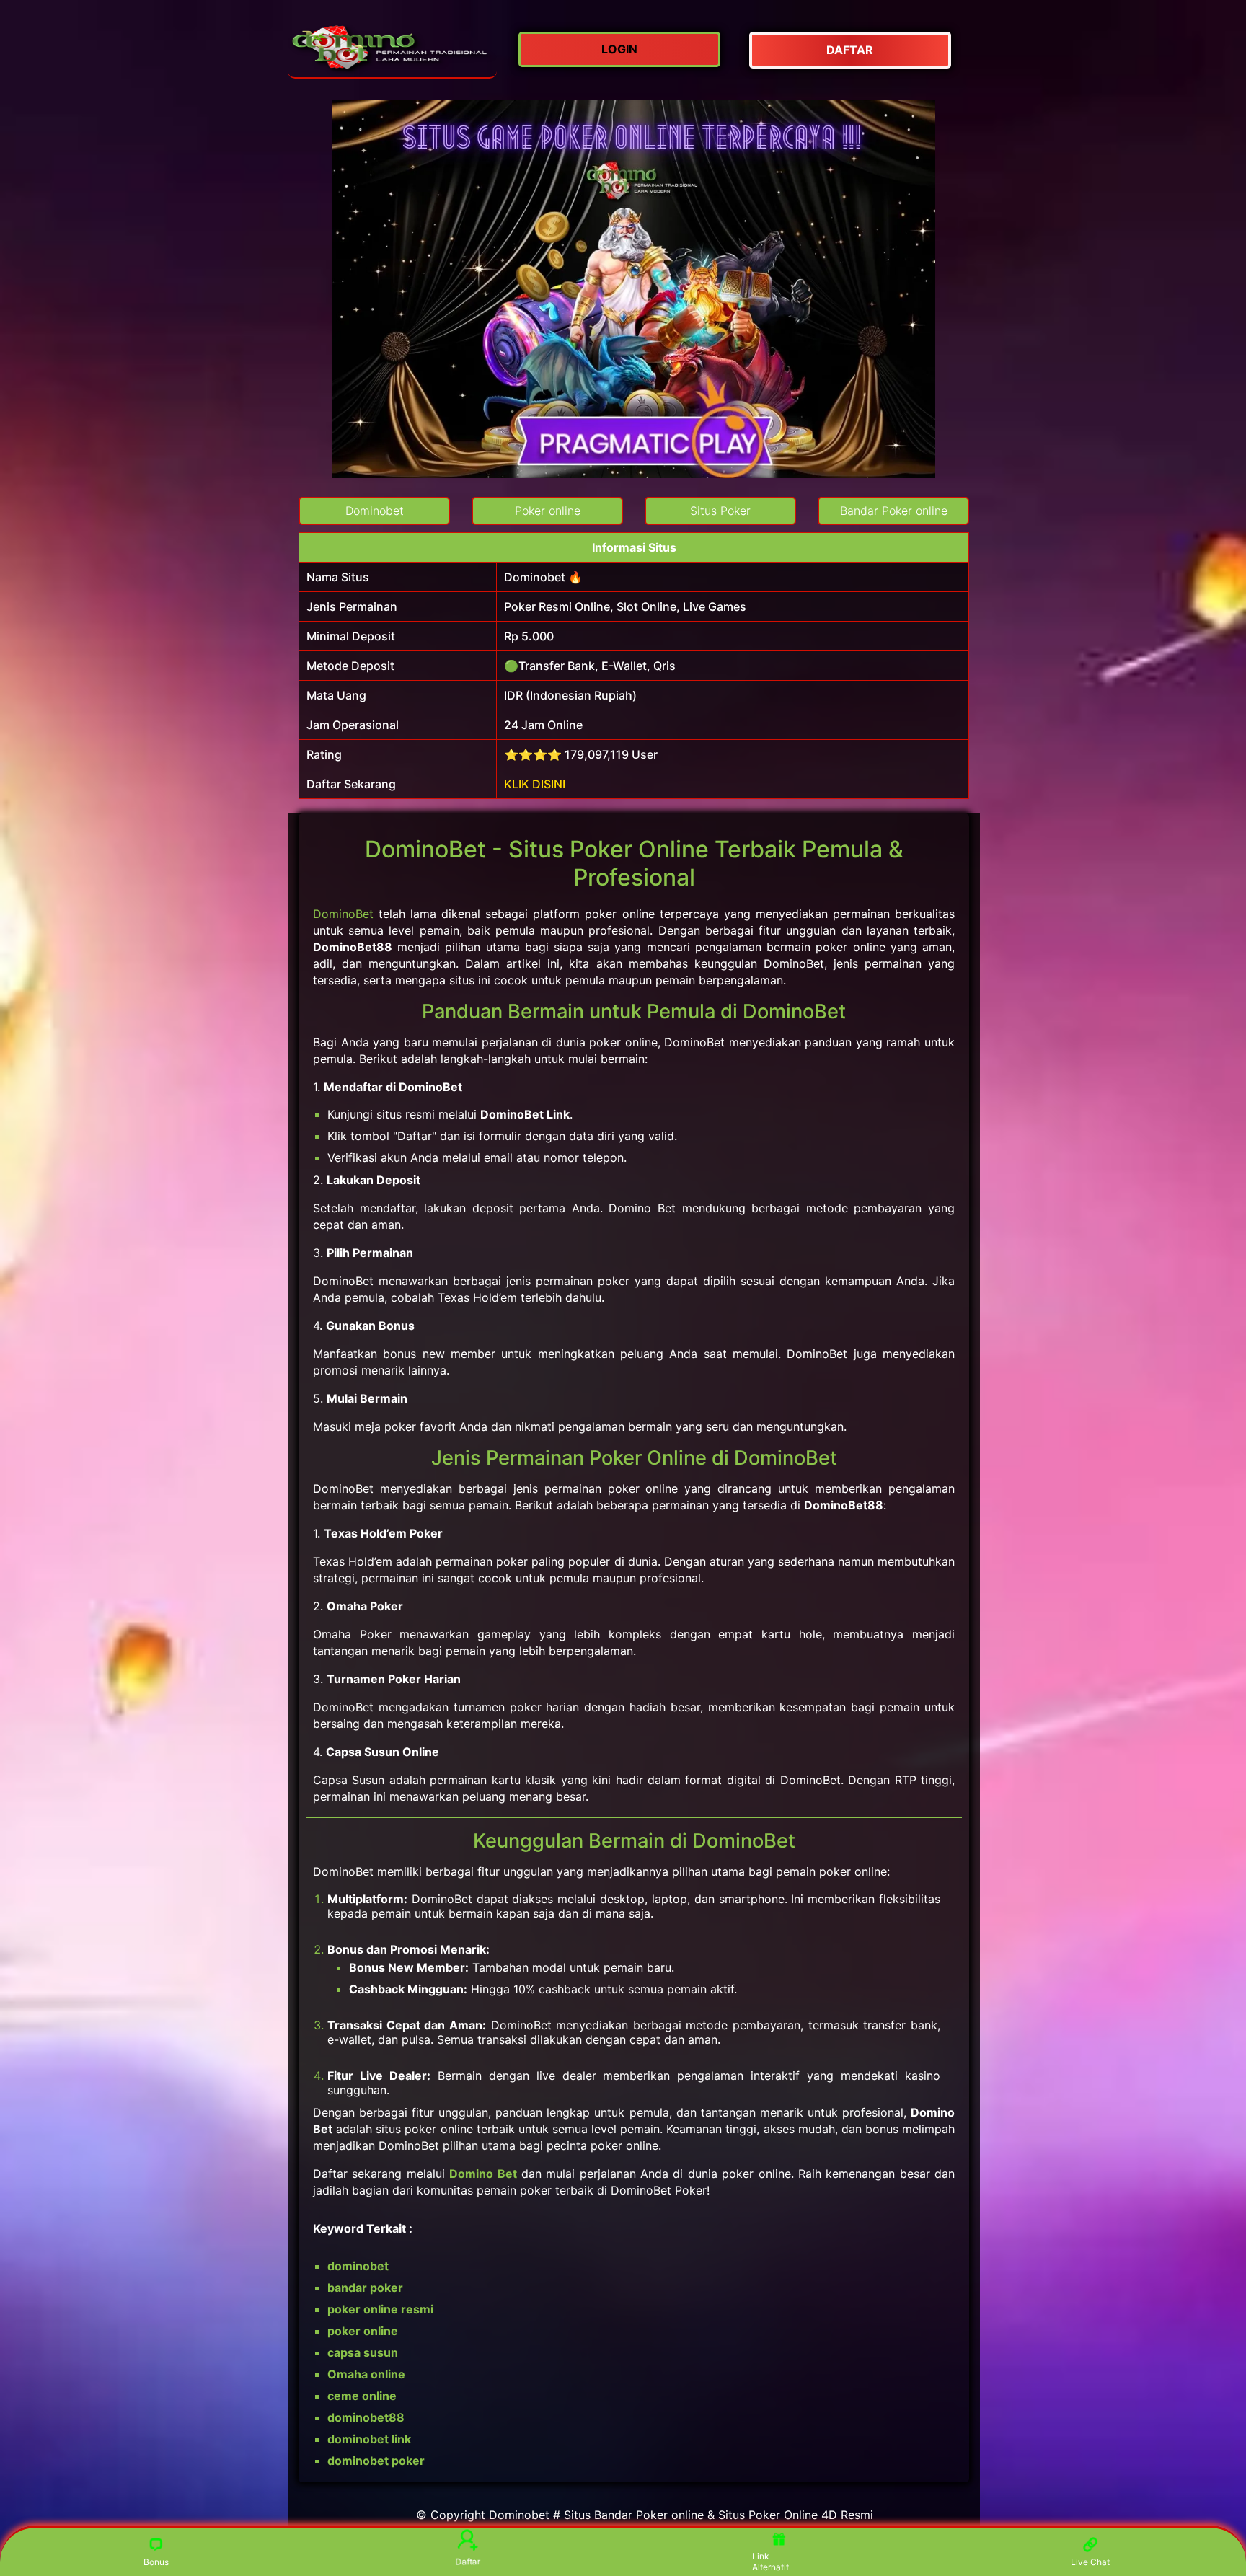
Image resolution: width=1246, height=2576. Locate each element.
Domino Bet (483, 2174)
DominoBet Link (525, 1114)
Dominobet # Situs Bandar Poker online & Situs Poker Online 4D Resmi (681, 2515)
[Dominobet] (392, 50)
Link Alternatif (770, 2562)
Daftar (467, 2561)
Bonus (156, 2562)
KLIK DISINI (535, 784)
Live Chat (1090, 2562)
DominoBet (343, 914)
